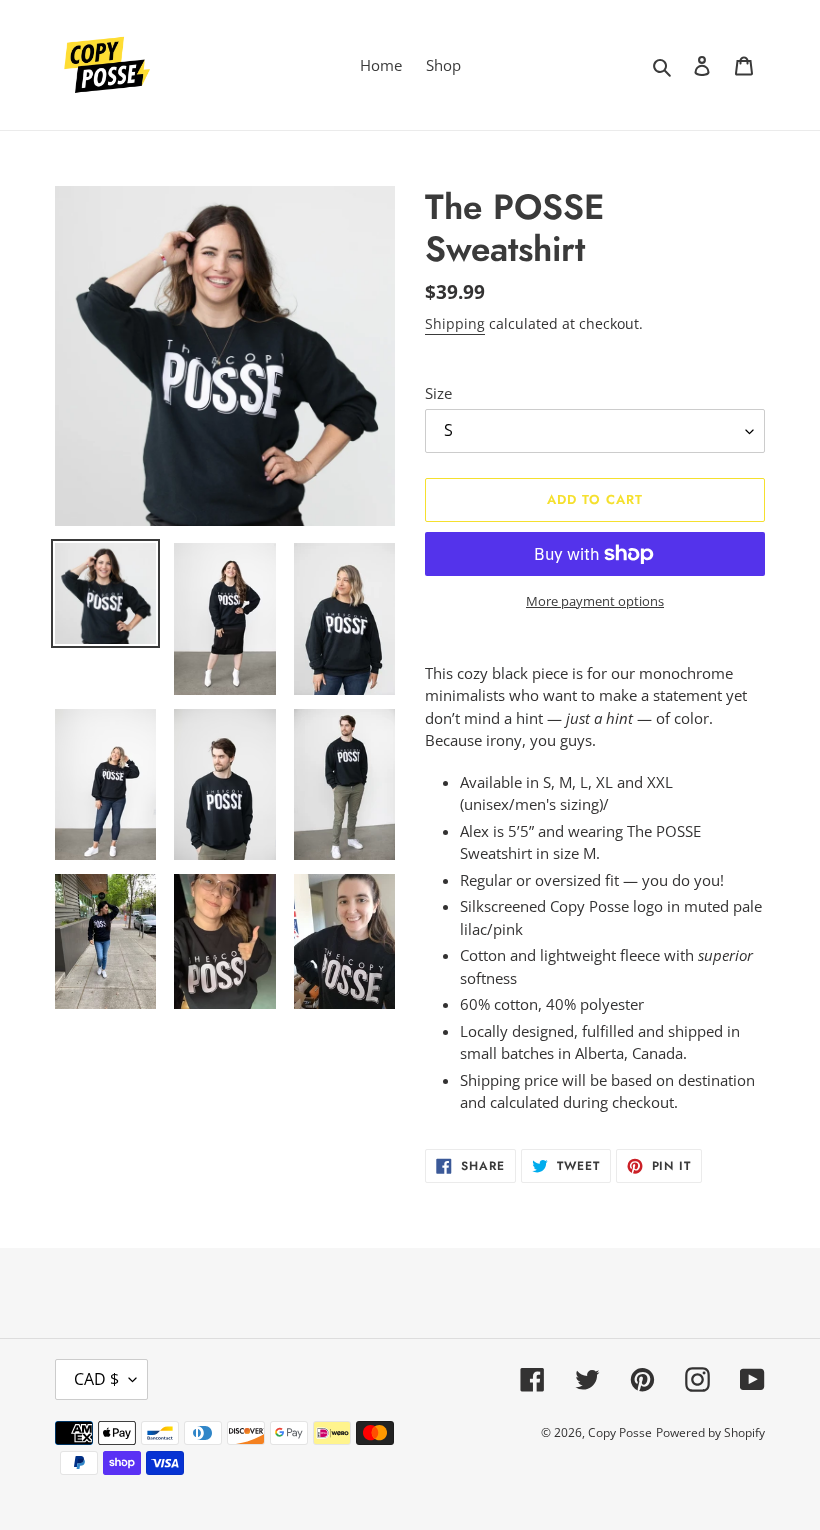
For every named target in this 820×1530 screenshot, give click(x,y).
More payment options (595, 601)
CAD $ (96, 1379)
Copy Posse (620, 1432)
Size (438, 393)
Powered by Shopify (710, 1432)
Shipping (455, 323)
